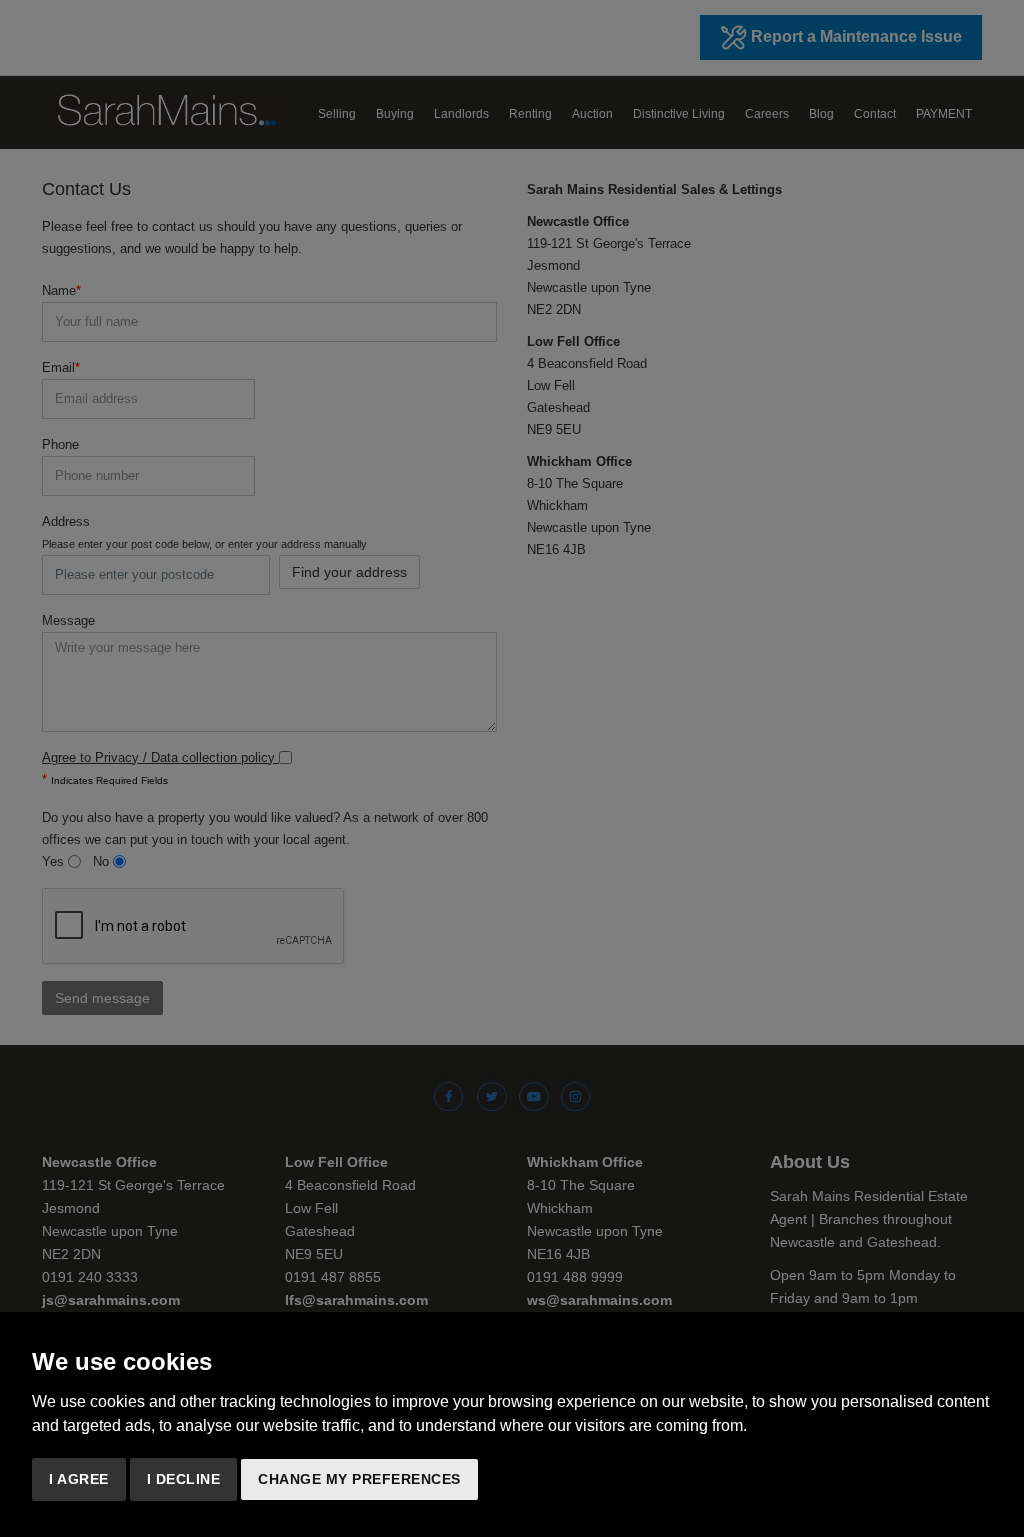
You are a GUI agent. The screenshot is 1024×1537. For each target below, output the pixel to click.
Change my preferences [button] (359, 1479)
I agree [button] (79, 1479)
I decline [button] (184, 1479)
